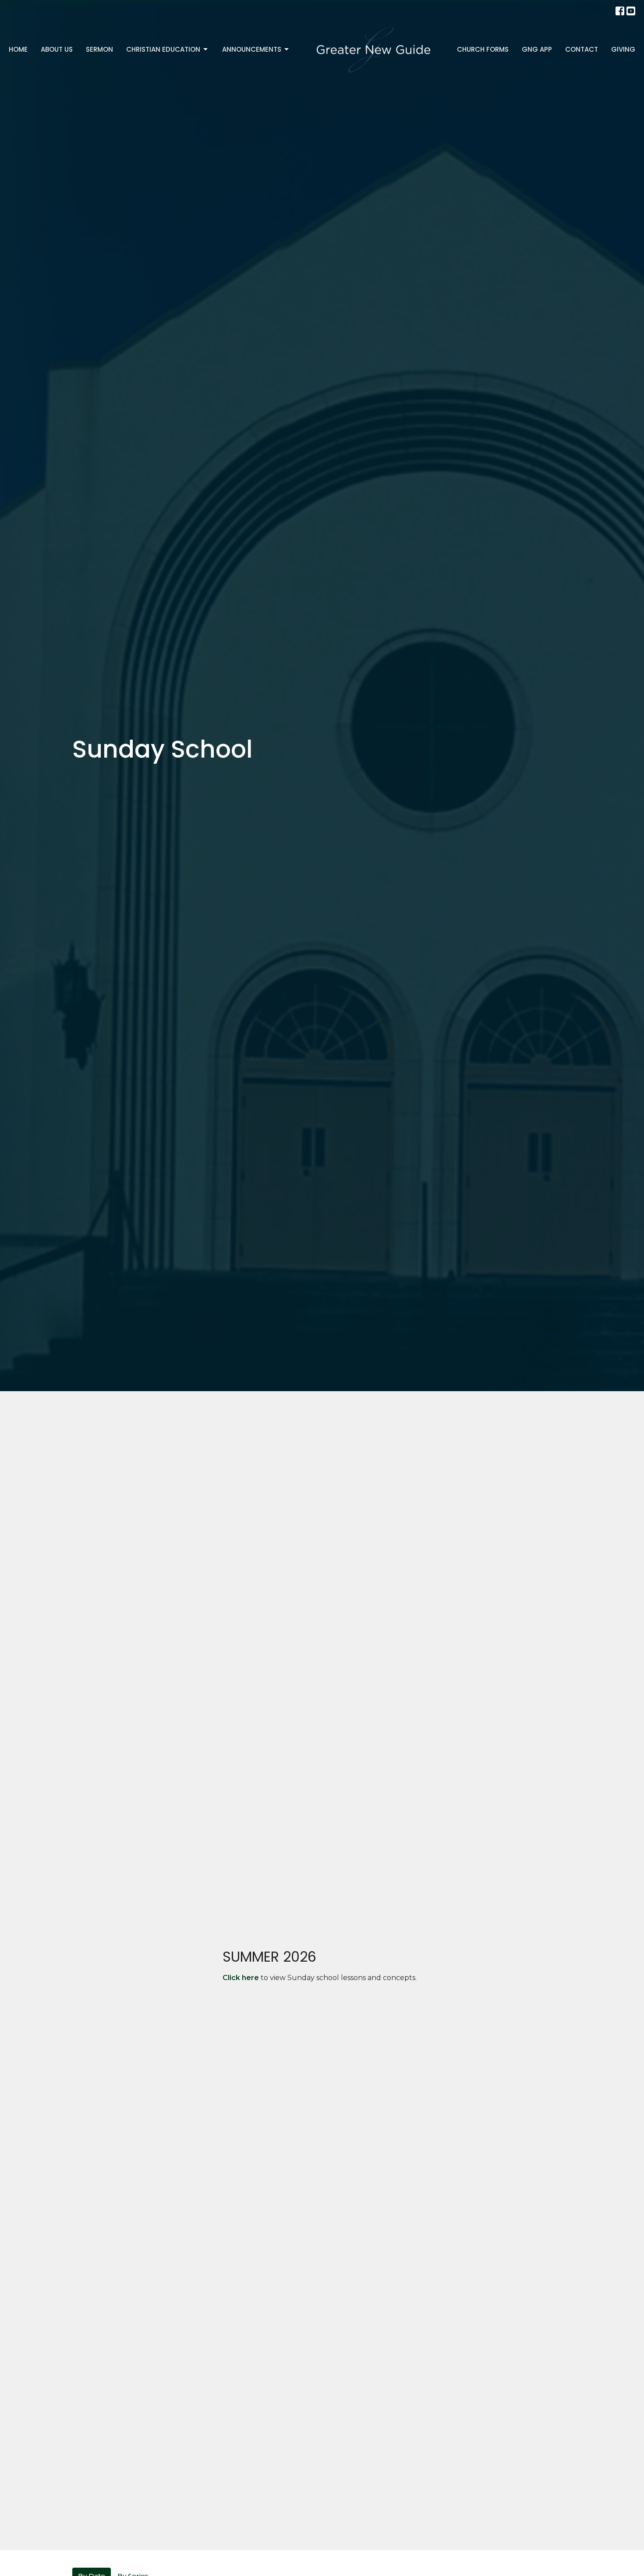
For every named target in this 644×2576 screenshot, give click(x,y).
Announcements (252, 49)
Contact (582, 49)
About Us (57, 49)
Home (18, 49)
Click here (241, 1978)
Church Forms (483, 49)
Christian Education (163, 49)
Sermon (99, 49)
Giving (623, 49)
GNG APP (537, 49)
